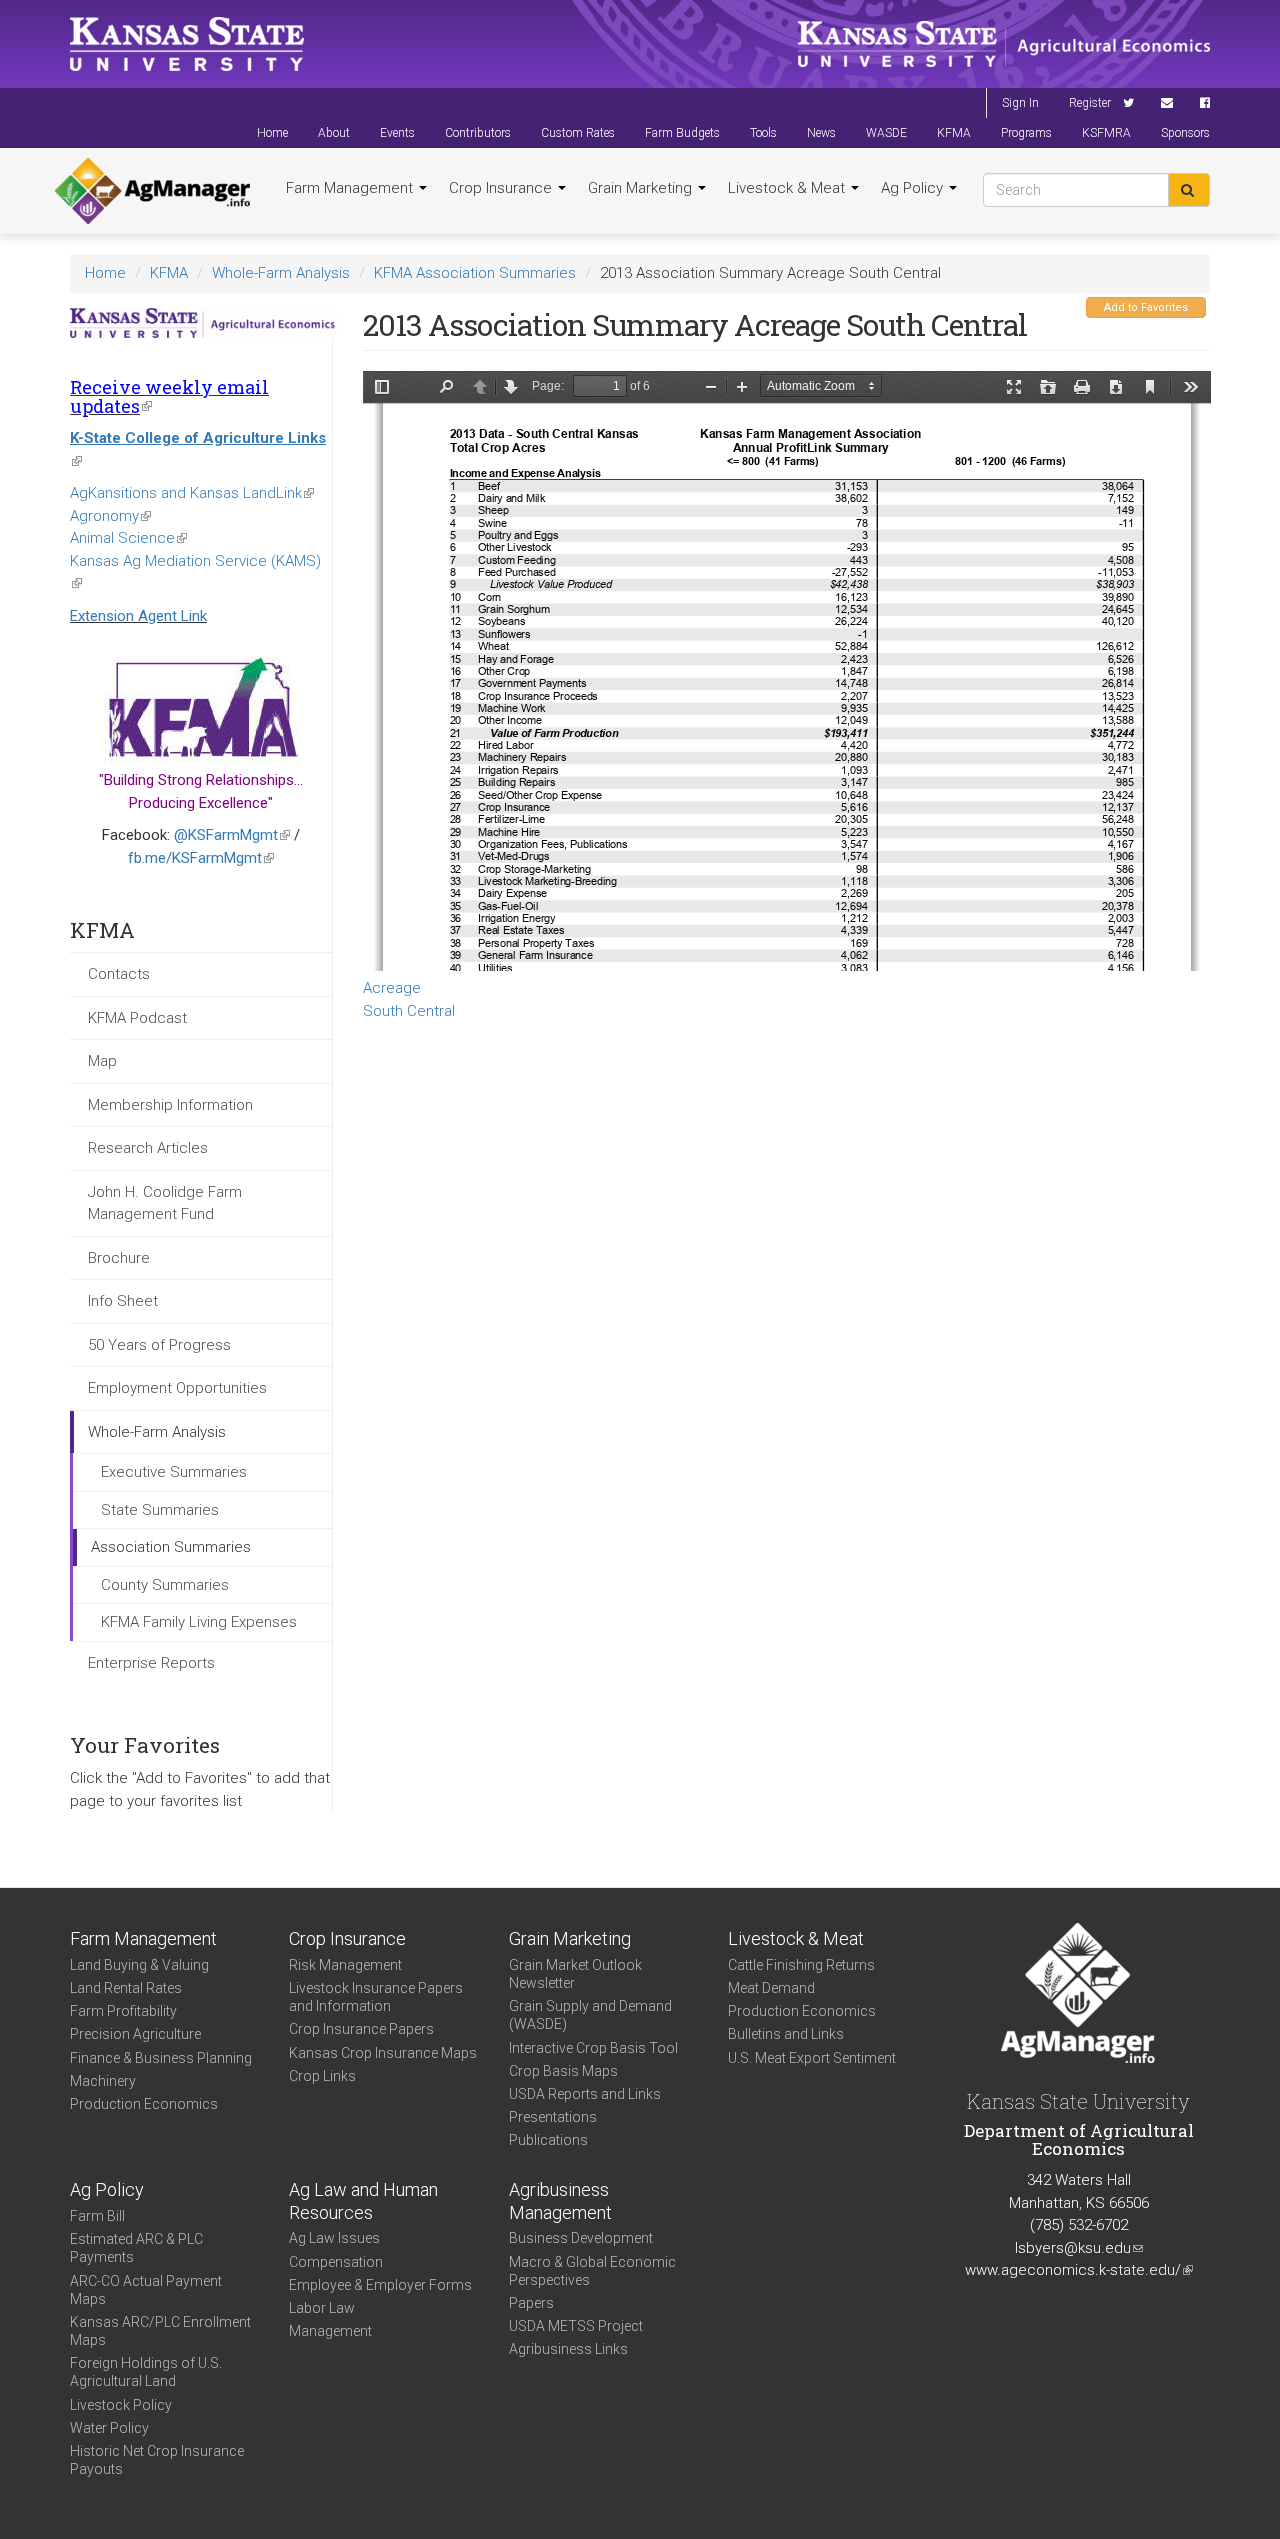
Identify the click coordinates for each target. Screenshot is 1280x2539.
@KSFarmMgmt (232, 835)
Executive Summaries (174, 1472)
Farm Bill (97, 2216)
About (334, 133)
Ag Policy (914, 188)
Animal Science (128, 538)
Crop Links (322, 2076)
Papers (531, 2303)
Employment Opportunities (177, 1388)
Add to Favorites (1146, 307)
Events (397, 133)
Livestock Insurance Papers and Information (376, 1997)
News (821, 133)
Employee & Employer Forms (380, 2285)
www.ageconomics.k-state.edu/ (1079, 2270)
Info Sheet (123, 1301)
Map (102, 1061)
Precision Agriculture (135, 2034)
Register (1090, 103)
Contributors (478, 133)
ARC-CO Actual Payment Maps (146, 2290)
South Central (409, 1011)
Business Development (581, 2238)
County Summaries (165, 1585)
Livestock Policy (121, 2405)
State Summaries (160, 1510)
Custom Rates (578, 133)
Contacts (119, 974)
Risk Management (345, 1965)
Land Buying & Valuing (139, 1965)
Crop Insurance (502, 188)
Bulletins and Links (786, 2034)
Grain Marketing (642, 188)
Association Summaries (171, 1547)
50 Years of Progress (159, 1345)
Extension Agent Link (138, 616)
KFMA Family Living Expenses (199, 1622)
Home (272, 133)
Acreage (392, 988)
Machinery (103, 2081)
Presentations (553, 2117)
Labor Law (322, 2308)
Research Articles (148, 1148)
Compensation (336, 2262)
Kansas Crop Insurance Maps (383, 2053)
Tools (763, 133)
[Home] (152, 191)
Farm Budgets (682, 133)
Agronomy (110, 516)
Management (330, 2331)
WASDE (886, 133)
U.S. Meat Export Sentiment (812, 2058)
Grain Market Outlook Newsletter (575, 1974)
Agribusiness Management (560, 2201)
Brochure (119, 1258)
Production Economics (144, 2104)
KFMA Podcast (137, 1018)
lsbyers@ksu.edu (1079, 2248)
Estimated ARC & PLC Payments (136, 2248)
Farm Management (351, 188)
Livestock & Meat (788, 188)
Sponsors (1185, 133)
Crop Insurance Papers (361, 2029)
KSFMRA (1106, 133)
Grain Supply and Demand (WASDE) (590, 2015)
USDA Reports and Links (585, 2094)
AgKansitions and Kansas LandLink (192, 493)
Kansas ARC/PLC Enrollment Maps (160, 2331)
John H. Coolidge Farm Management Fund (165, 1203)
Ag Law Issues (334, 2238)
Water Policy (109, 2428)
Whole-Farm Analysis (281, 273)
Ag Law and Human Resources (363, 2201)
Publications (548, 2140)
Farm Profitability (123, 2011)
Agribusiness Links (568, 2349)
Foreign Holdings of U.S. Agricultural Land (146, 2372)
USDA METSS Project (576, 2326)
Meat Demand (771, 1988)
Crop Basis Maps (563, 2071)
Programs (1026, 133)
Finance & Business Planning (161, 2058)
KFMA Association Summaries (475, 273)
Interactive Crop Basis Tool (593, 2048)
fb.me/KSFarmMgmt (201, 858)
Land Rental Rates (126, 1988)
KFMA (954, 133)
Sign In (1020, 103)
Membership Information (170, 1105)
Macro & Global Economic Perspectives (592, 2271)
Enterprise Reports (151, 1663)
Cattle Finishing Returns (801, 1965)
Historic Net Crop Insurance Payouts (157, 2460)
